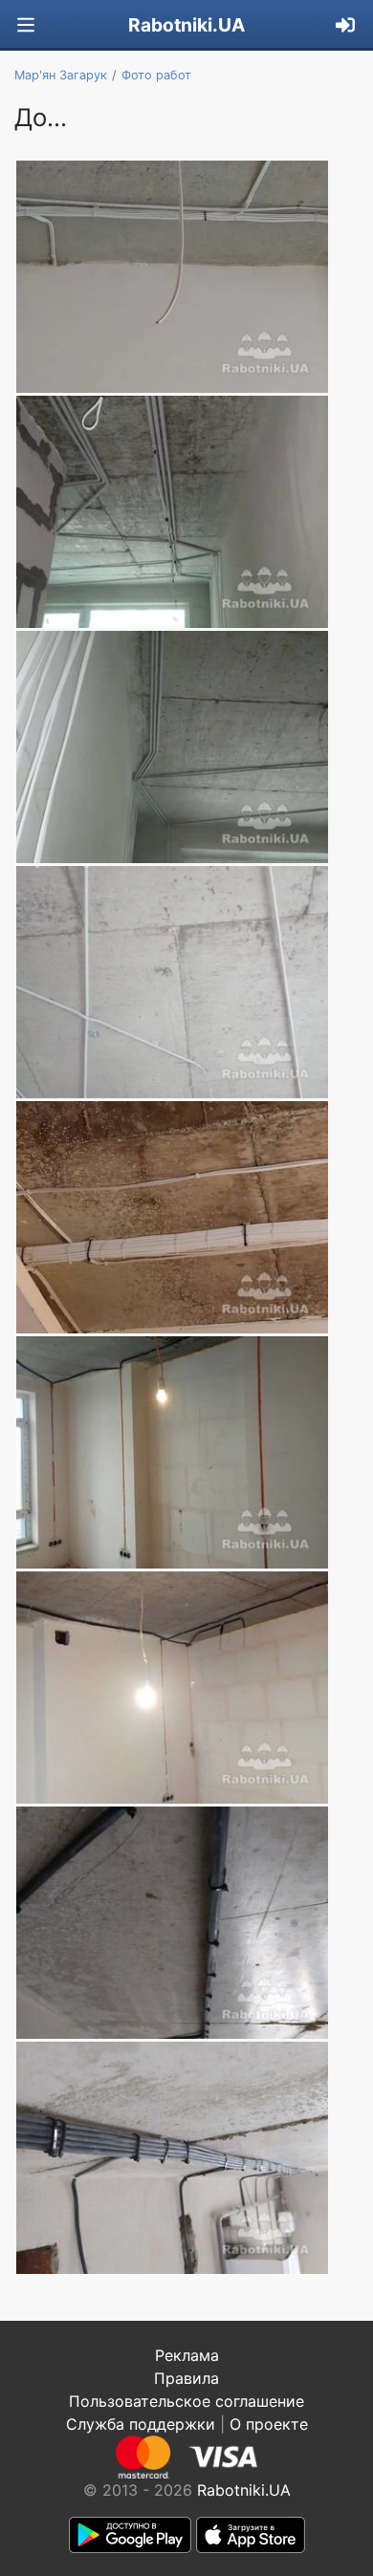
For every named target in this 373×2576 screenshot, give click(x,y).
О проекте (269, 2424)
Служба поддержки (141, 2424)
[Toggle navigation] (26, 25)
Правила (186, 2378)
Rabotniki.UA (186, 25)
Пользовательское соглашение (186, 2401)
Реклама (187, 2355)
